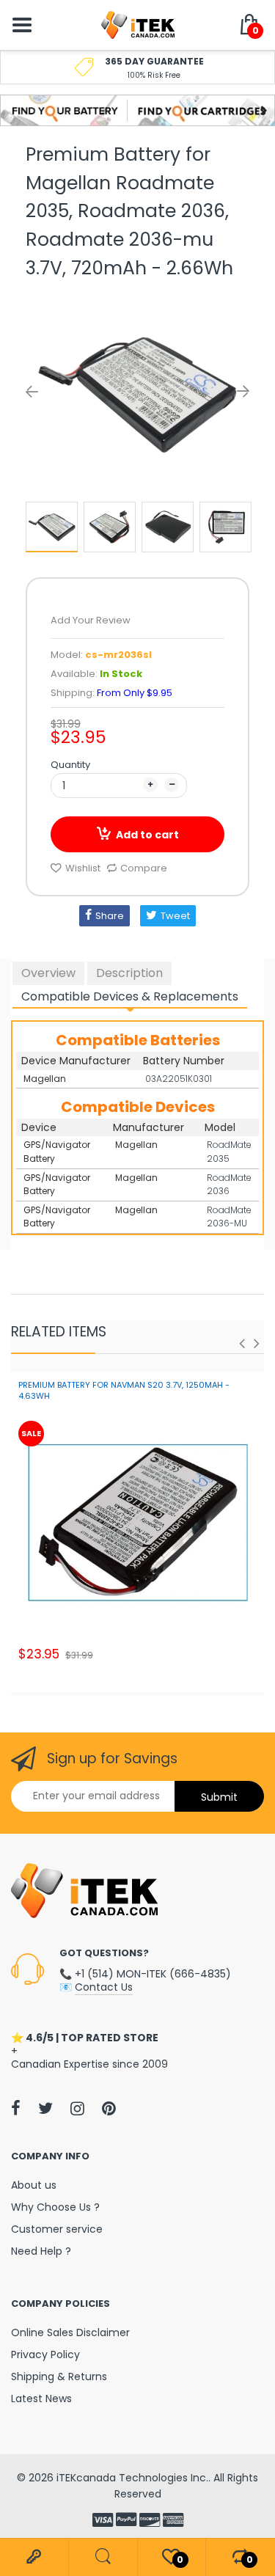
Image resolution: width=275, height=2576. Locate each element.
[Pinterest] (109, 2108)
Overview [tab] (48, 973)
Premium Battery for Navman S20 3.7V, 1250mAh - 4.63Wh (124, 1390)
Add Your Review (91, 620)
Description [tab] (129, 973)
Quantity (70, 765)
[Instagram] (77, 2108)
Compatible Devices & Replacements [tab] (130, 996)
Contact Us (104, 1987)
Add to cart (147, 835)
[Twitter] (45, 2108)
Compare (144, 868)
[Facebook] (16, 2108)
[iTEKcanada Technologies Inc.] (138, 24)
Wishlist (83, 868)
